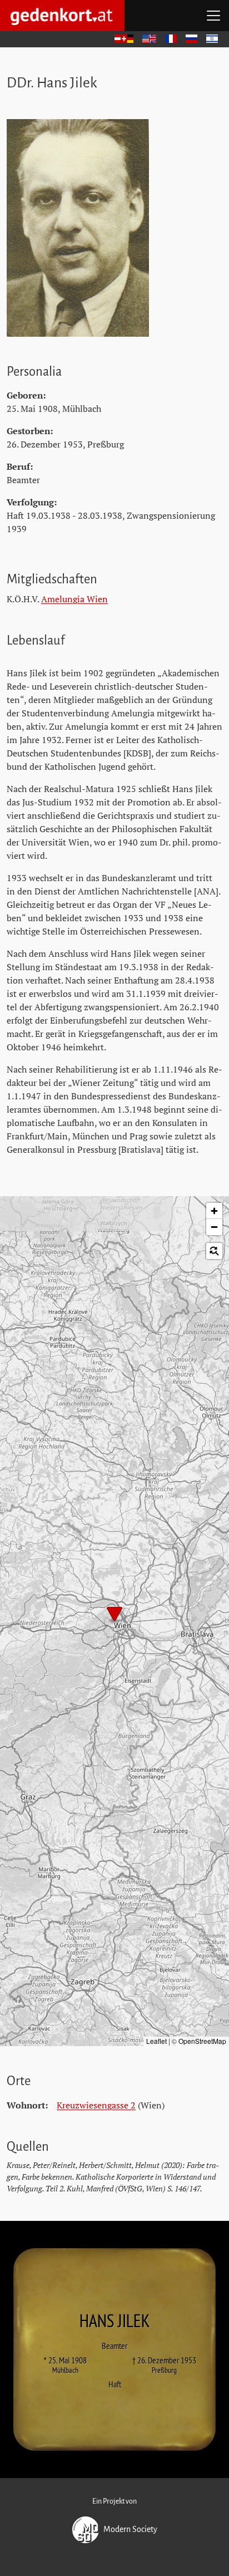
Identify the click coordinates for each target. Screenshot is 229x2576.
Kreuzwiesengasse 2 (96, 2105)
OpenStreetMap (202, 2041)
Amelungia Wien (74, 599)
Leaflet (156, 2041)
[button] (114, 1615)
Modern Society (130, 2529)
